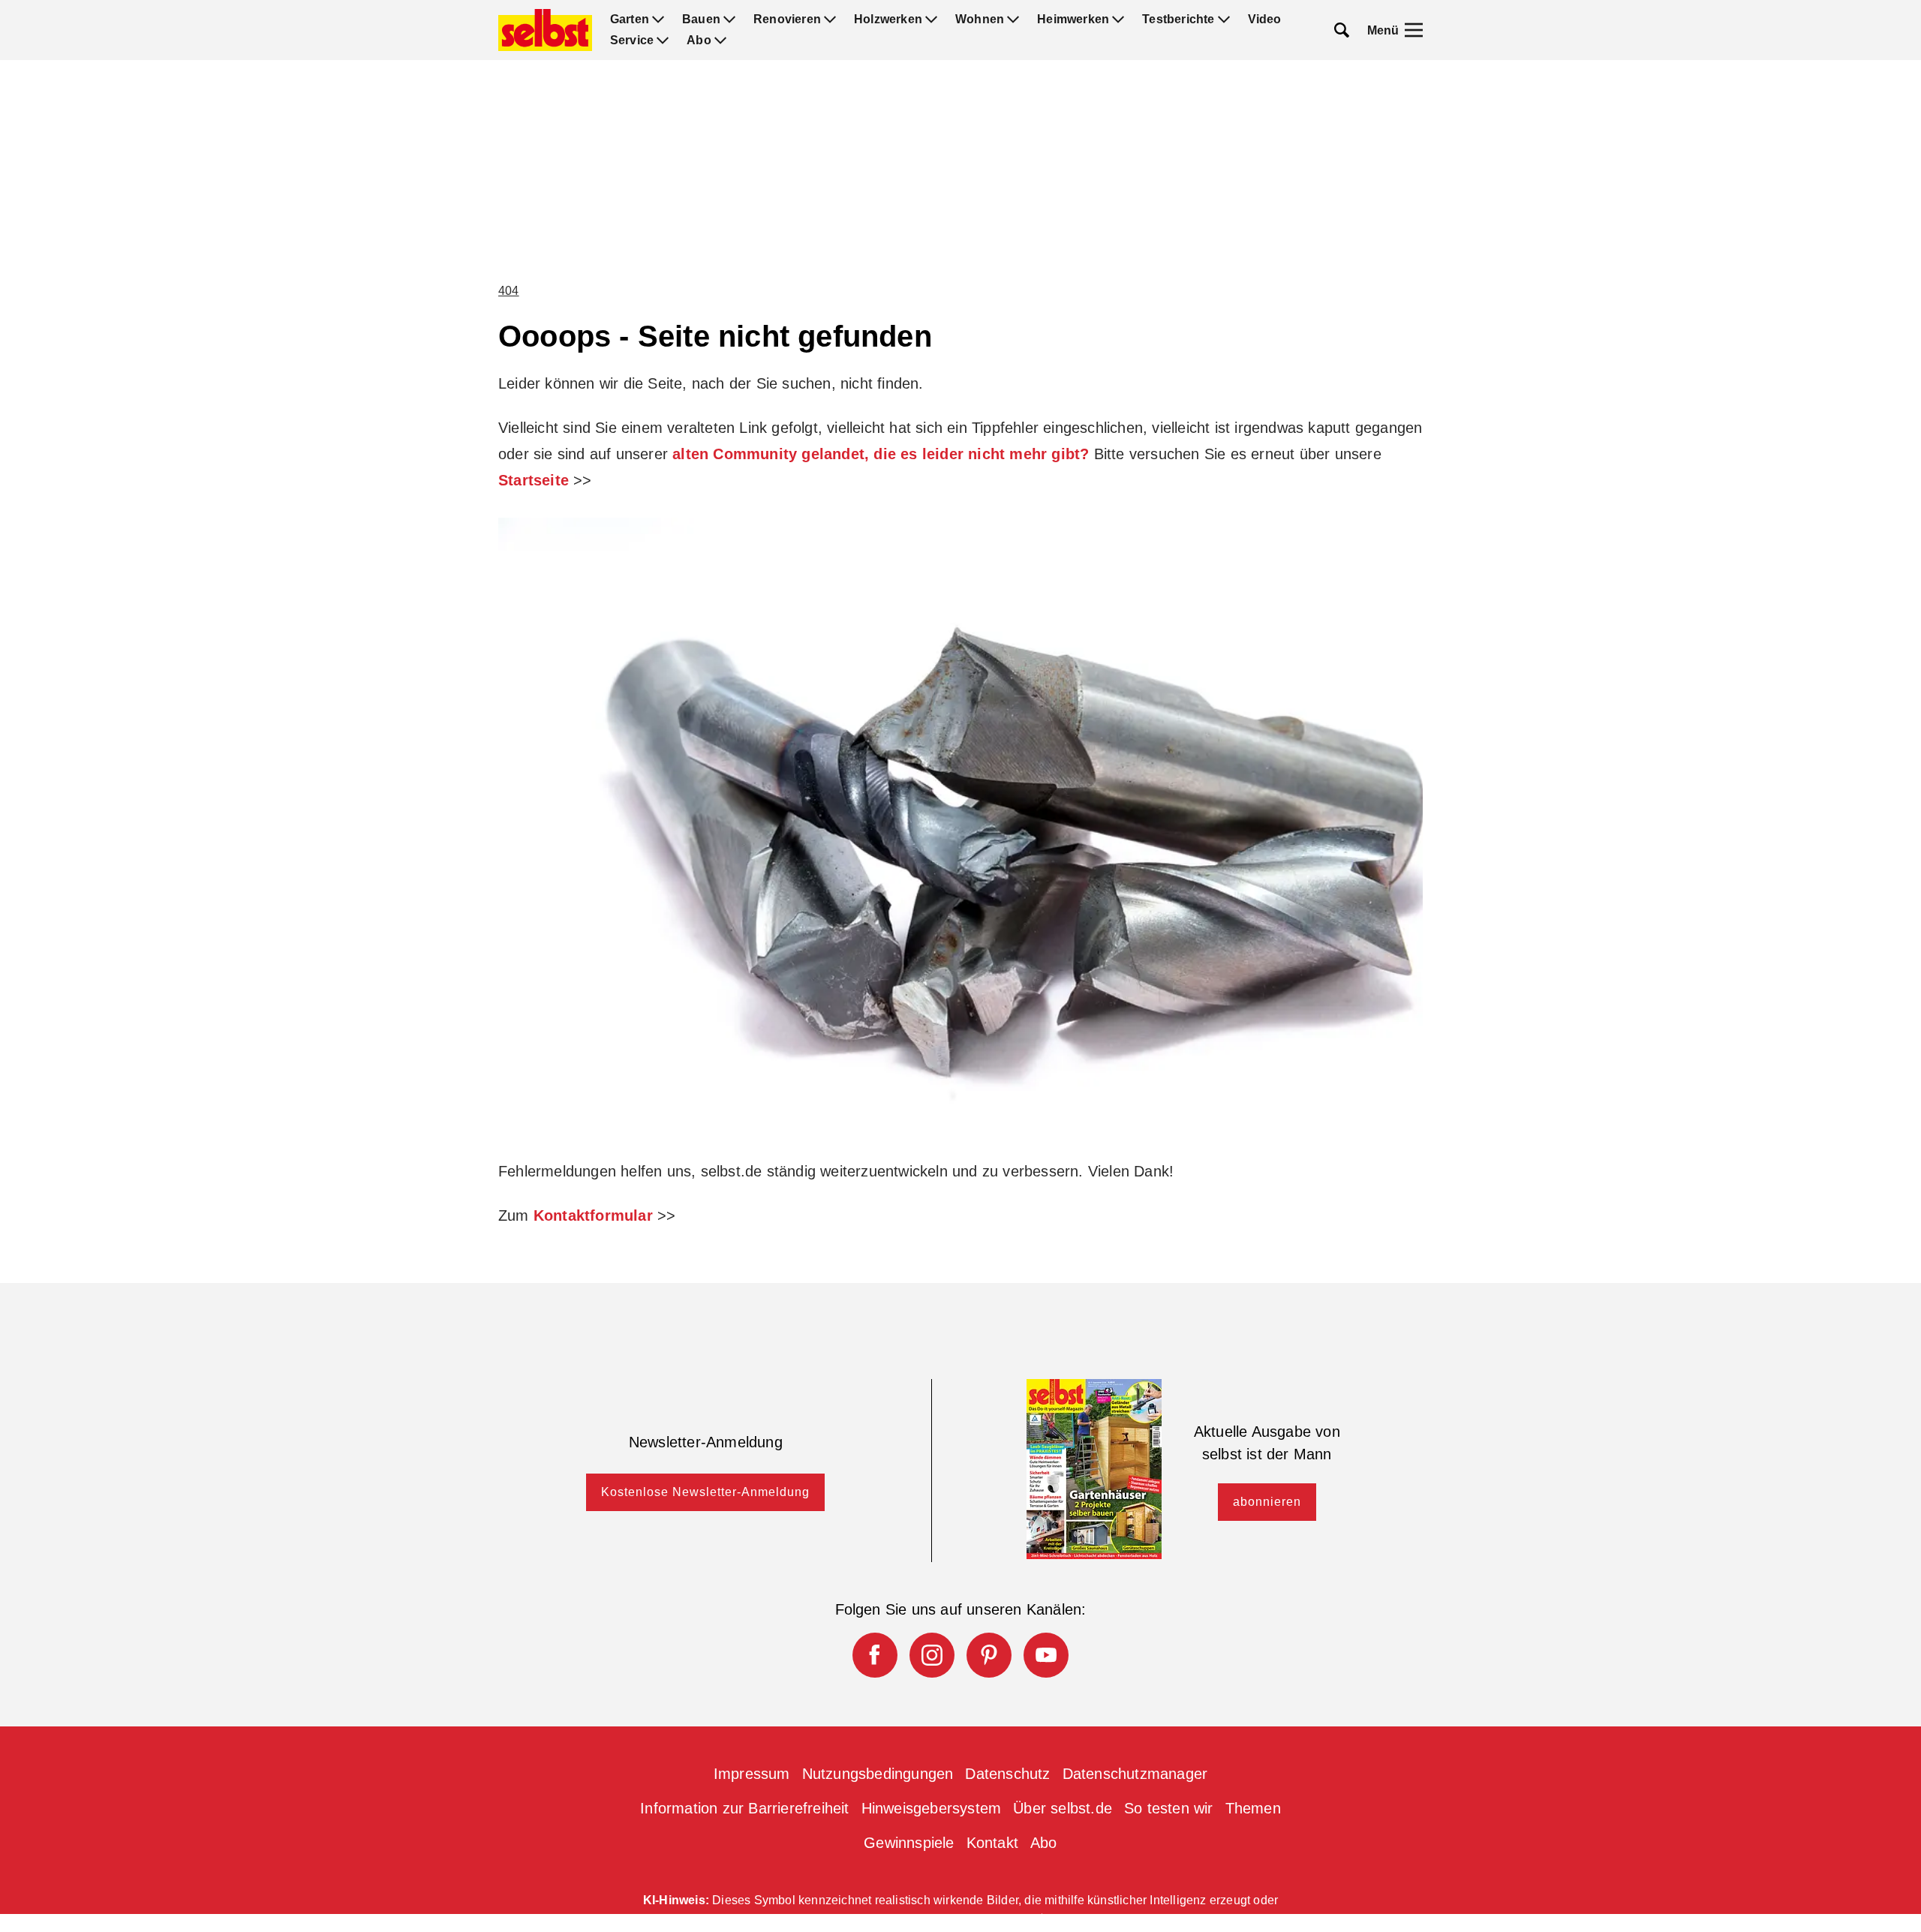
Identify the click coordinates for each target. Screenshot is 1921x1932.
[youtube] (1046, 1655)
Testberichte (1178, 20)
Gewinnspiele (909, 1843)
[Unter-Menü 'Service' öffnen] (663, 41)
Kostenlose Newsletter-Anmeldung (705, 1492)
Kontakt (992, 1843)
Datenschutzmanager (1135, 1774)
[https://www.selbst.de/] (545, 30)
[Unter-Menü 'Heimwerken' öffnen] (1118, 20)
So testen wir (1169, 1808)
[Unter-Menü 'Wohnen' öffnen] (1013, 20)
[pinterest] (989, 1655)
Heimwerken (1073, 20)
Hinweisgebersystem (932, 1808)
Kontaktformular (593, 1215)
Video (1265, 20)
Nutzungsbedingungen (878, 1774)
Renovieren (787, 20)
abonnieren (1267, 1502)
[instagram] (932, 1655)
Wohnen (980, 20)
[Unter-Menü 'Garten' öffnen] (658, 20)
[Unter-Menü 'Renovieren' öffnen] (830, 20)
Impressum (752, 1774)
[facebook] (875, 1655)
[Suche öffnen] (1342, 30)
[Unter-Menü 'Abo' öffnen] (720, 41)
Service (632, 41)
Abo (699, 41)
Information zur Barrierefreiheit (744, 1808)
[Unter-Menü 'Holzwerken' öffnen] (931, 20)
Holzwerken (888, 20)
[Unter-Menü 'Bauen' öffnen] (729, 20)
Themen (1253, 1808)
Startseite (534, 480)
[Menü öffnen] (1414, 30)
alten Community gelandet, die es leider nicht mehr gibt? (881, 454)
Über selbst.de (1063, 1808)
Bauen (701, 20)
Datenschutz (1007, 1774)
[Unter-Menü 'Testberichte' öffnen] (1224, 20)
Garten (630, 20)
